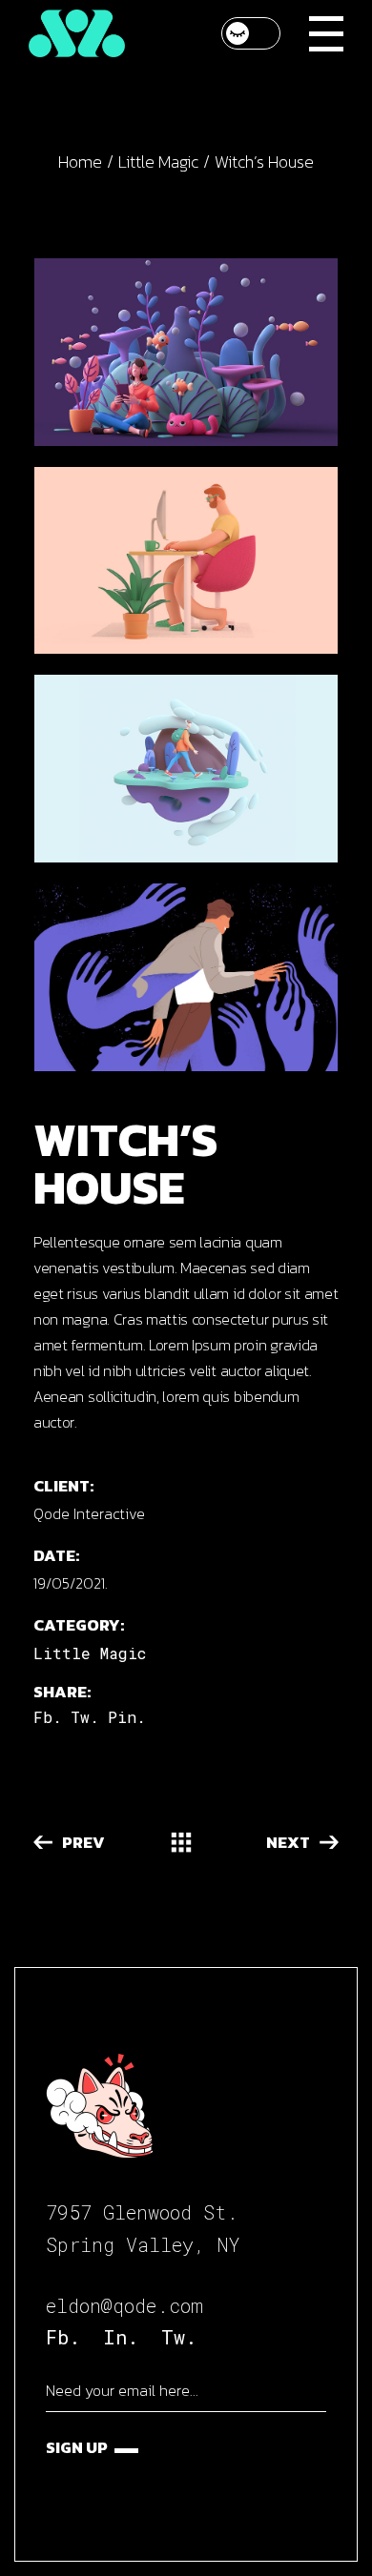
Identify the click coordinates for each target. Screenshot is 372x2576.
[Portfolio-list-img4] (186, 977)
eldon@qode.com (124, 2305)
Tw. (179, 2337)
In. (121, 2337)
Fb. (63, 2337)
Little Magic (90, 1653)
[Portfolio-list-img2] (186, 769)
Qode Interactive (89, 1513)
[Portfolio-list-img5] (186, 352)
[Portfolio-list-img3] (186, 561)
